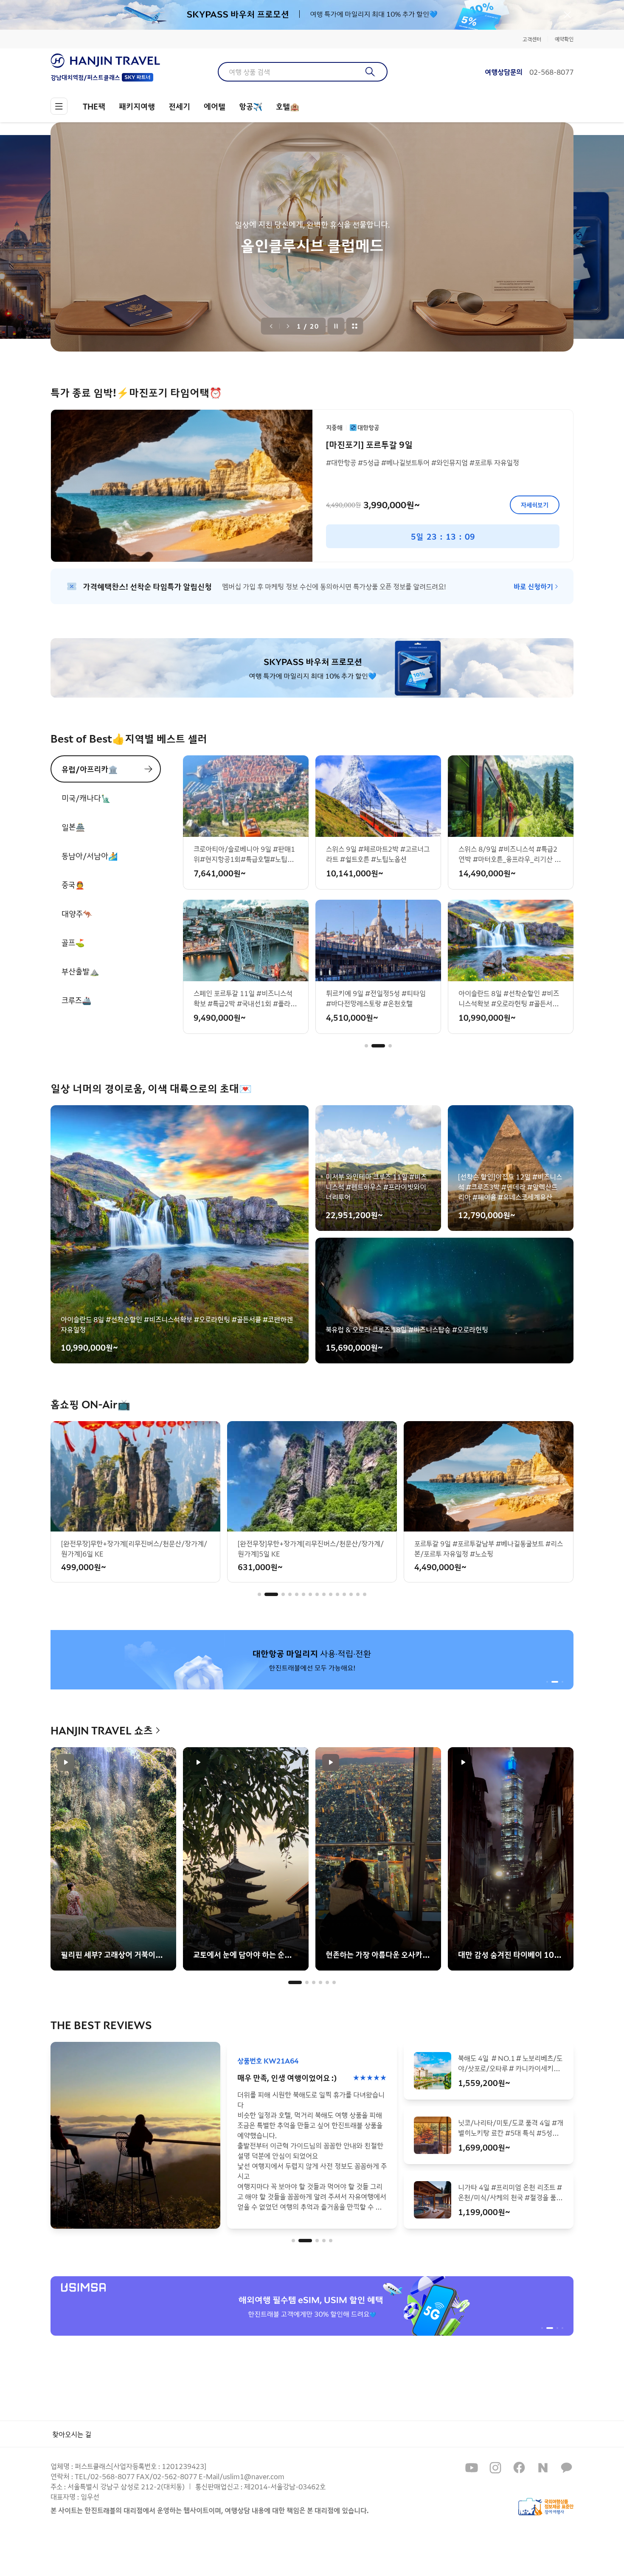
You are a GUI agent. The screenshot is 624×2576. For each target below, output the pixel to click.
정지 (336, 326)
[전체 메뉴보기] (59, 106)
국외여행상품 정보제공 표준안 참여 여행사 (546, 2507)
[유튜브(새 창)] (472, 2468)
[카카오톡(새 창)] (567, 2468)
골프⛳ (73, 942)
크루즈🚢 (76, 1000)
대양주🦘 (77, 913)
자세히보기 (535, 505)
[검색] (370, 72)
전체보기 (355, 326)
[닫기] (568, 15)
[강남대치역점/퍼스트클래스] (105, 61)
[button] (366, 1046)
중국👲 (73, 884)
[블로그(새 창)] (543, 2468)
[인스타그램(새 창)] (495, 2468)
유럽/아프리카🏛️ (90, 769)
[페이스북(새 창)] (519, 2468)
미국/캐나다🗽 (86, 798)
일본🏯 (73, 827)
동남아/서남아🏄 (90, 856)
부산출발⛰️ (80, 971)
